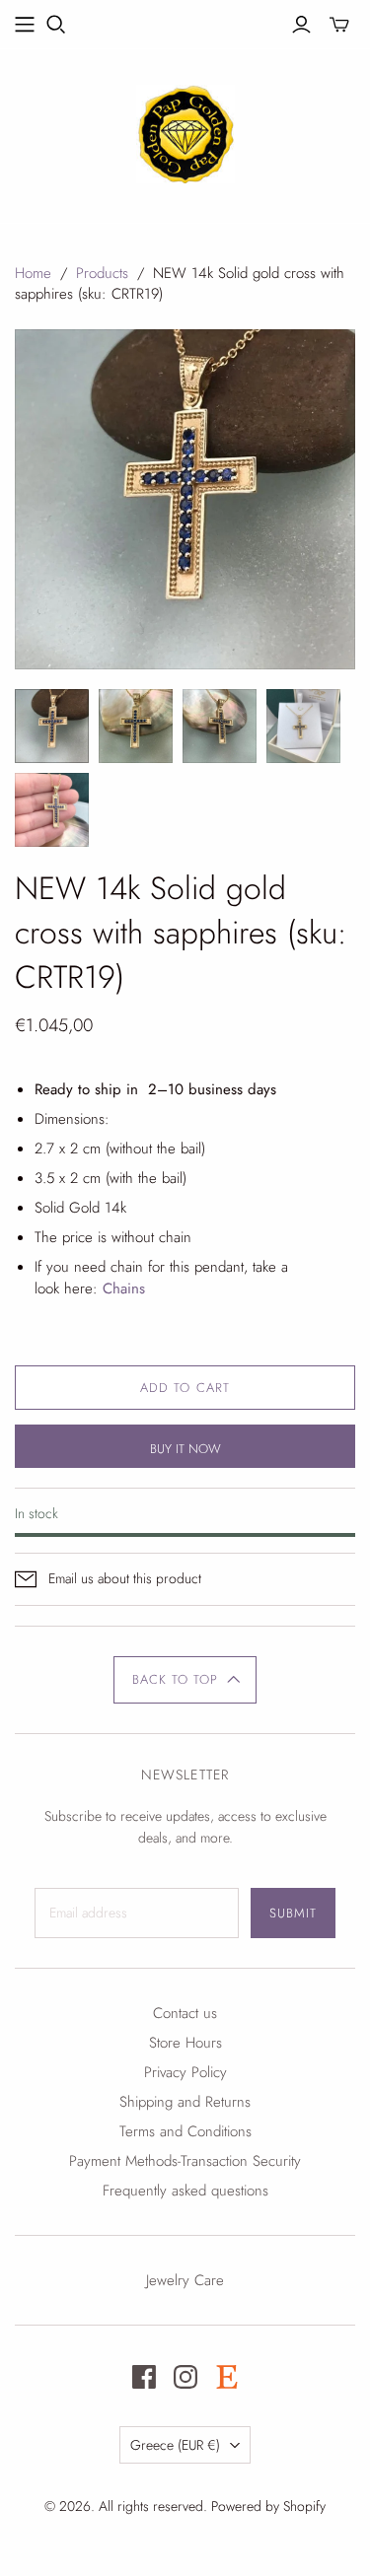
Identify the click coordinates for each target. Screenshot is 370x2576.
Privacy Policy (185, 2072)
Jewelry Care (185, 2280)
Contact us (185, 2013)
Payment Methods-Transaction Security (185, 2161)
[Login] (301, 25)
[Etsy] (227, 2377)
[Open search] (56, 25)
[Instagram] (185, 2377)
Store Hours (185, 2043)
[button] (185, 1680)
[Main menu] (25, 25)
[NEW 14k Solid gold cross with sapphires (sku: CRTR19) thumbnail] (52, 726)
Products (102, 273)
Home (33, 273)
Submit (293, 1913)
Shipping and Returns (185, 2102)
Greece (175, 2445)
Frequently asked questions (185, 2191)
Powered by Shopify (268, 2506)
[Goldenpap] (185, 131)
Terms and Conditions (185, 2131)
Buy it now (185, 1449)
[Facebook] (144, 2377)
